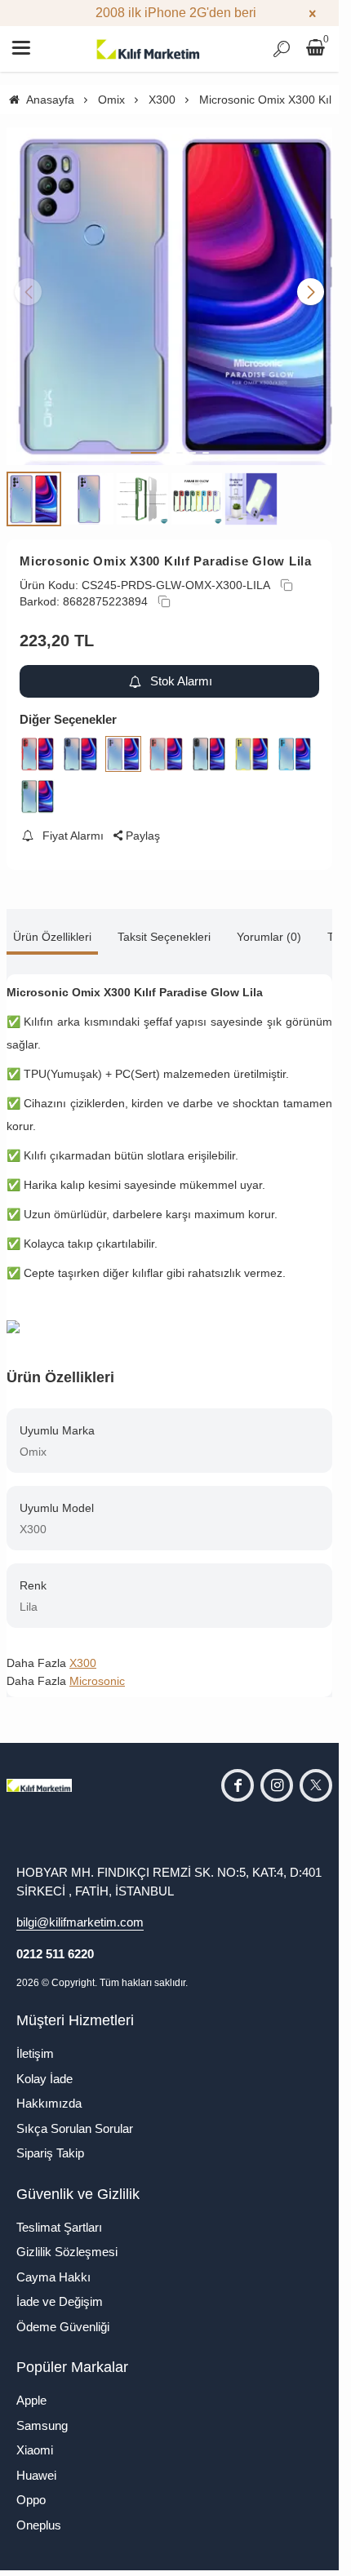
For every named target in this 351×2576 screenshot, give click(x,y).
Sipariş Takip (50, 2141)
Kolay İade (44, 2066)
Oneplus (39, 2513)
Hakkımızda (49, 2091)
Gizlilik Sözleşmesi (67, 2239)
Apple (31, 2388)
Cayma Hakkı (53, 2265)
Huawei (36, 2463)
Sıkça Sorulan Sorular (75, 2116)
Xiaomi (35, 2438)
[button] (144, 441)
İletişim (35, 2041)
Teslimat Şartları (59, 2215)
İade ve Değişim (60, 2289)
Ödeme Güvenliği (63, 2314)
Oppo (31, 2487)
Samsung (42, 2413)
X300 (83, 1651)
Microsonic (97, 1669)
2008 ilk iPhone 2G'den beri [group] (169, 13)
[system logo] (149, 49)
